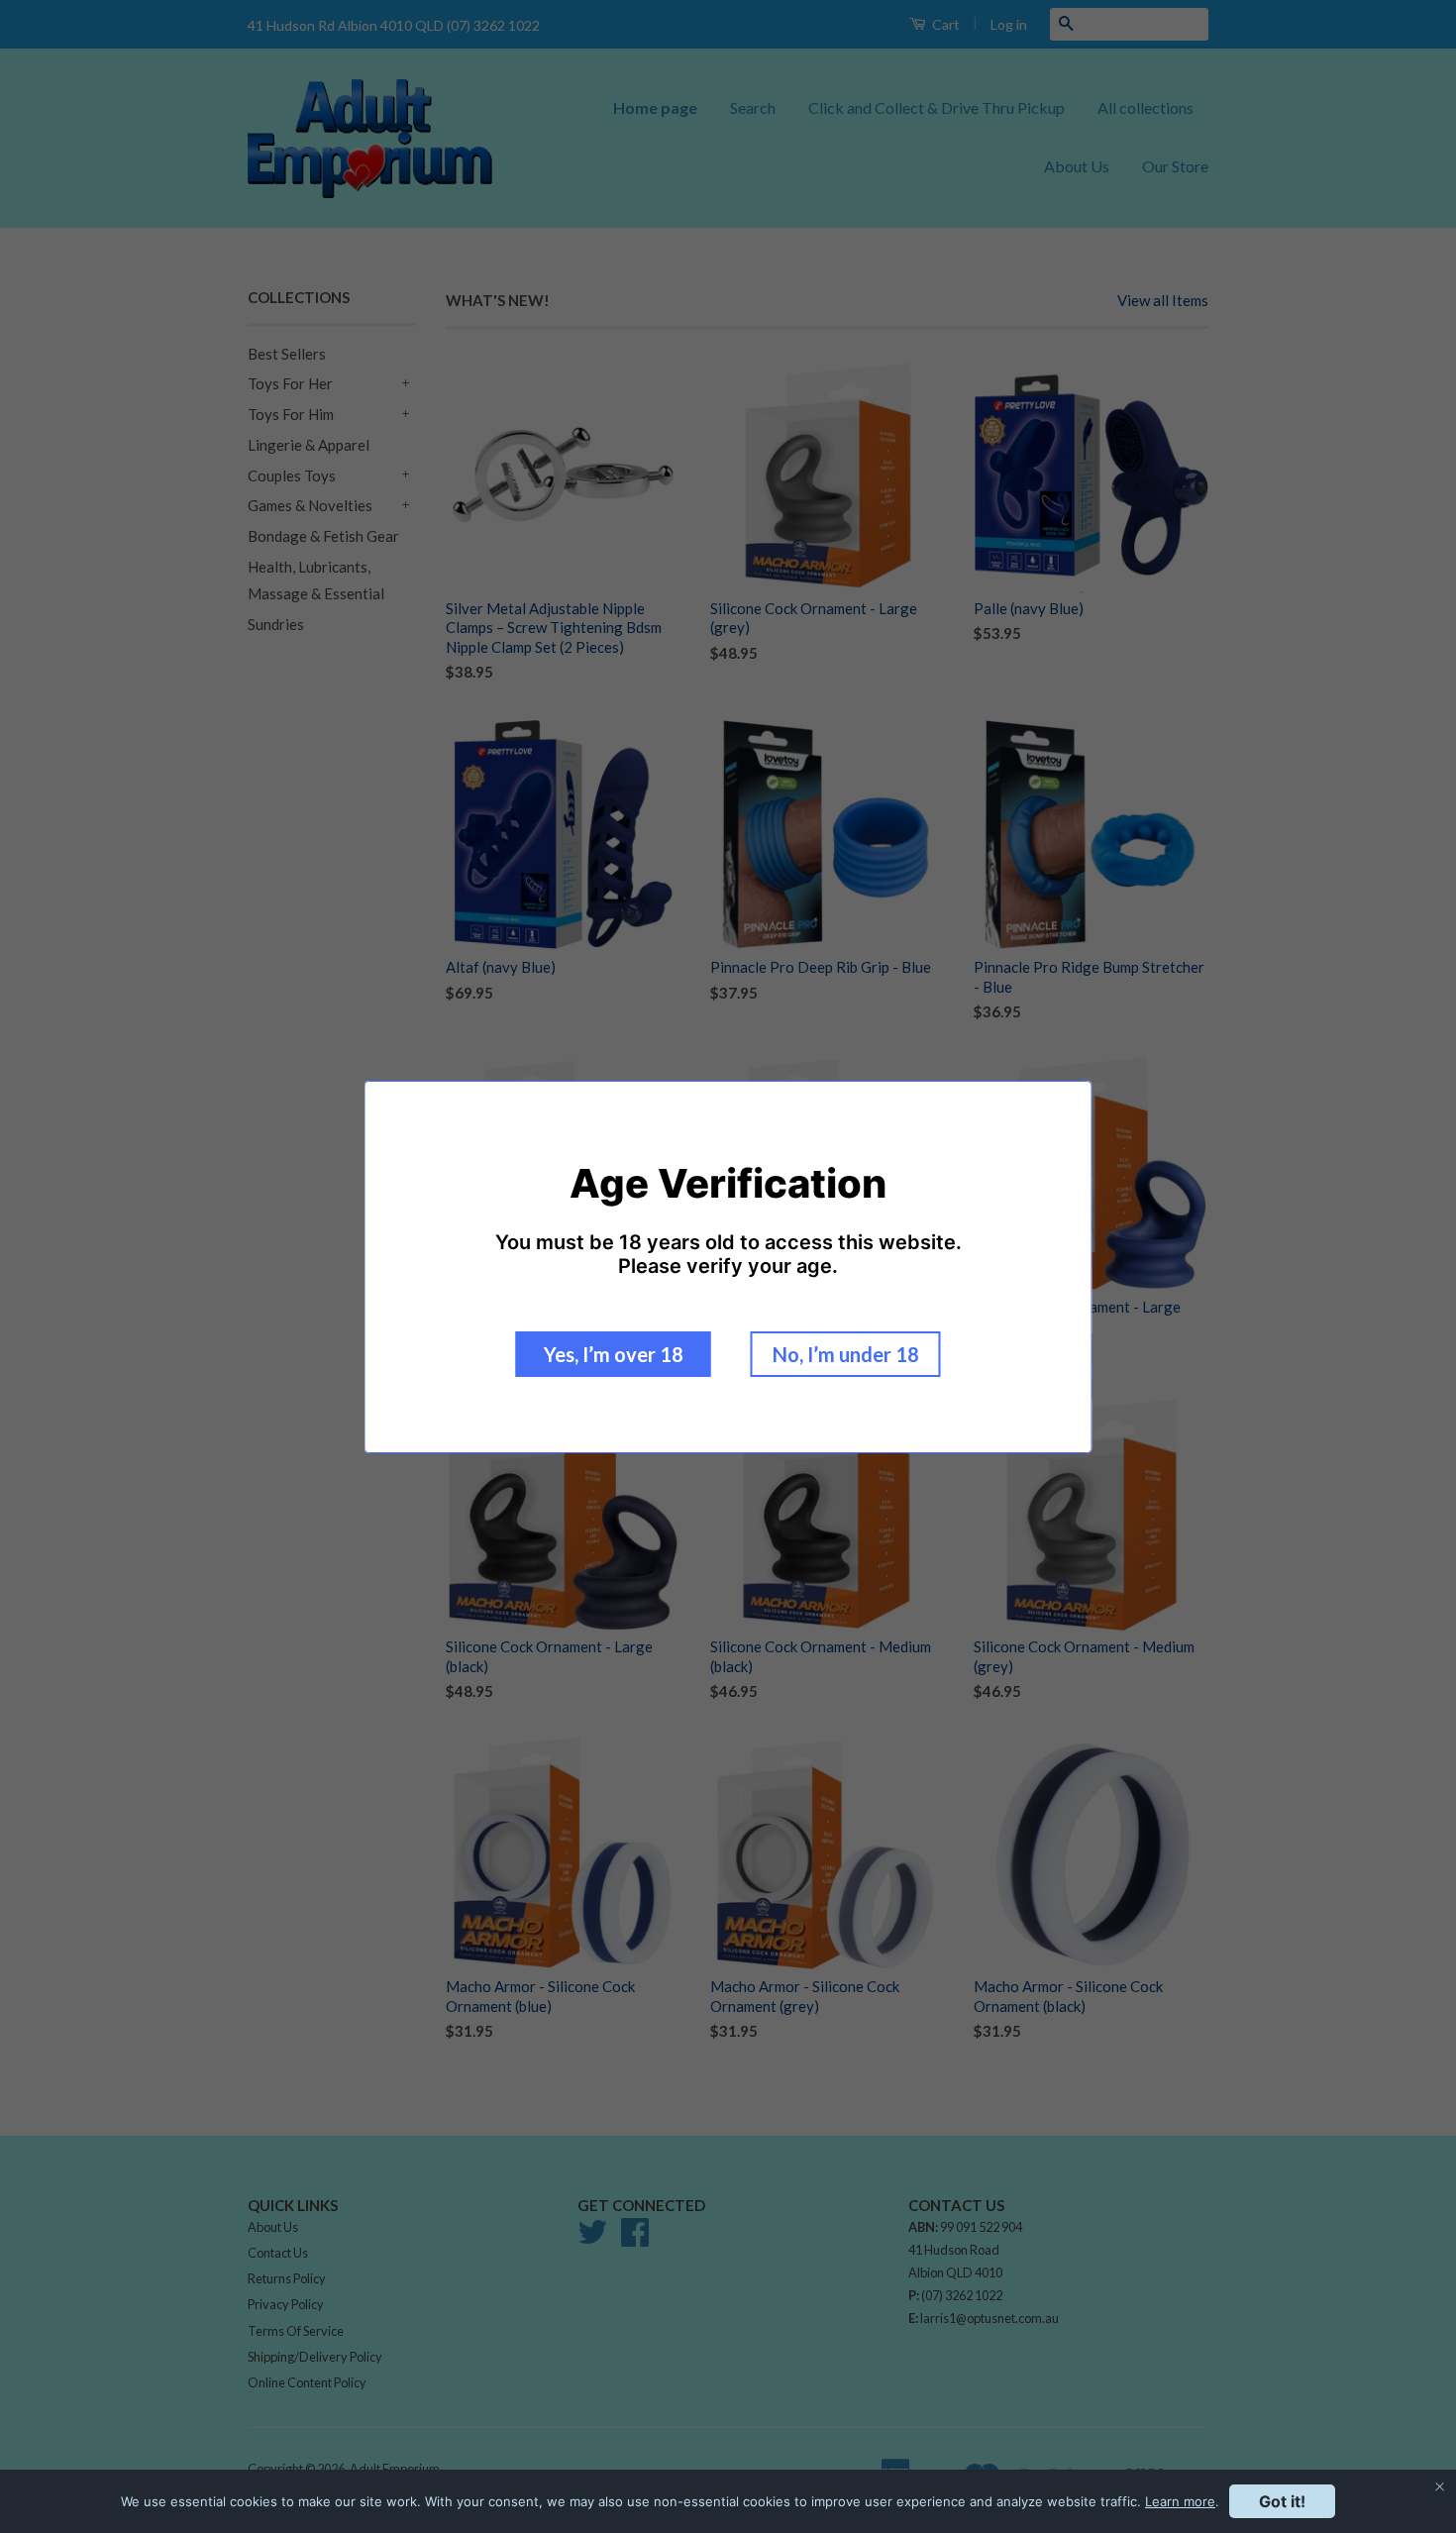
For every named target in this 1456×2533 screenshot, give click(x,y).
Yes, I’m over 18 (614, 1354)
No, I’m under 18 (846, 1354)
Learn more (1180, 2501)
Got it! (1282, 2501)
